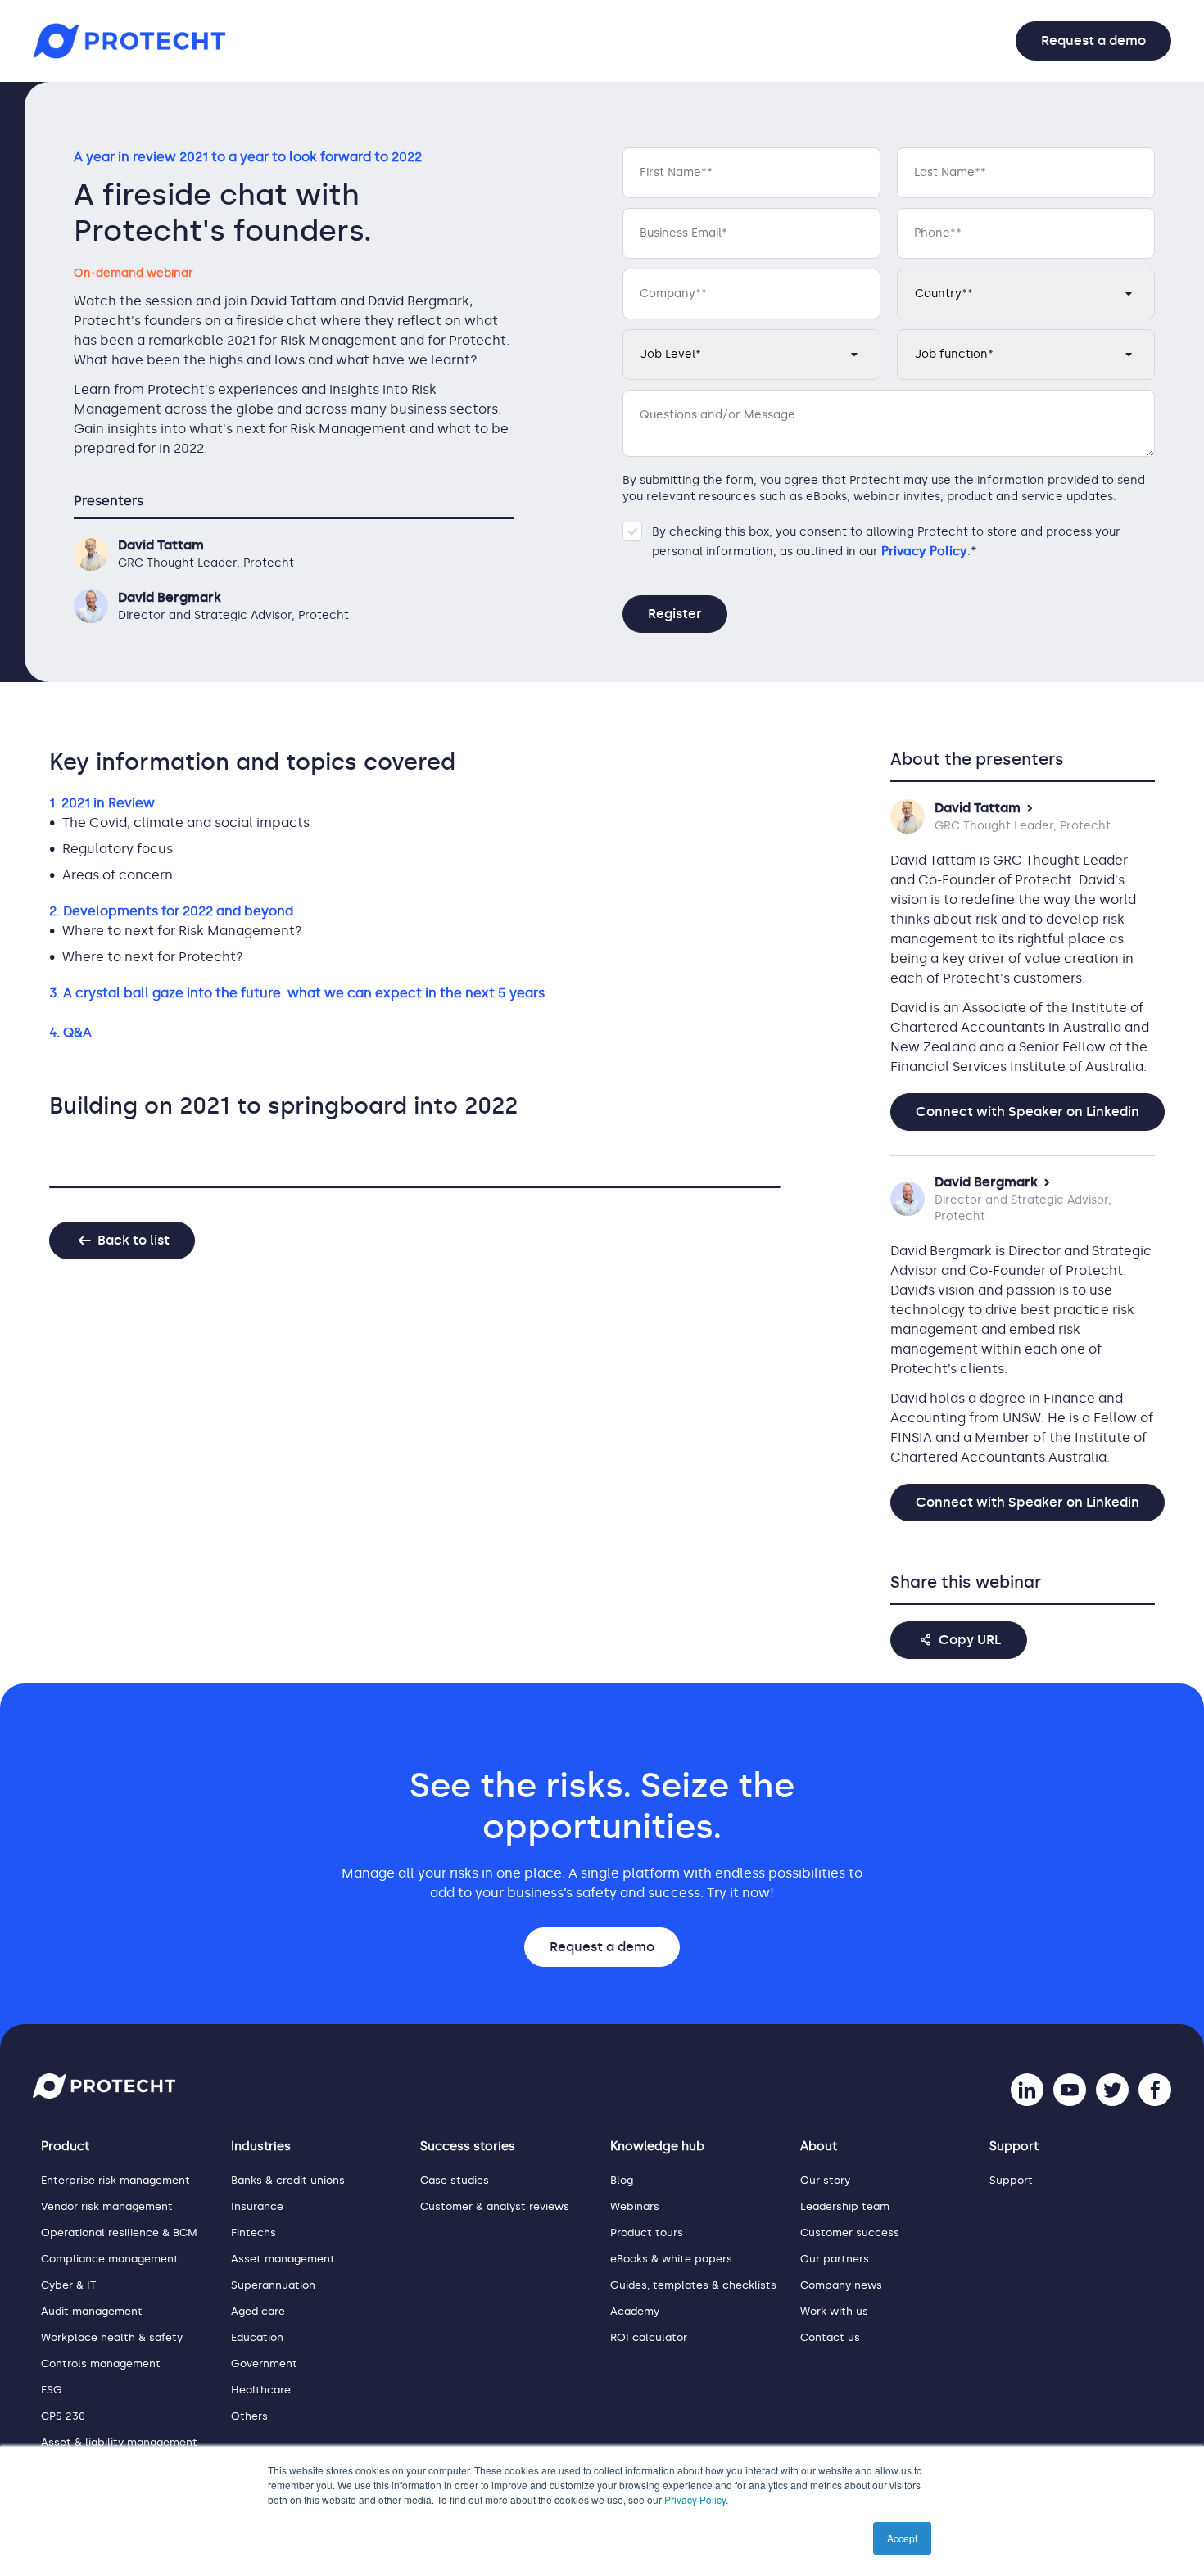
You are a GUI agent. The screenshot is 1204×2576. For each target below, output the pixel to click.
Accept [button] (902, 2538)
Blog (622, 2180)
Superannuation (273, 2285)
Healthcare (261, 2390)
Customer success (850, 2233)
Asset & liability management (119, 2442)
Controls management (101, 2364)
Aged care (258, 2311)
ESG (52, 2390)
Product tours (647, 2233)
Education (257, 2337)
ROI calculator (649, 2337)
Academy (635, 2311)
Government (264, 2364)
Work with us (834, 2311)
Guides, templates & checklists (693, 2285)
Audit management (92, 2311)
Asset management (283, 2259)
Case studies (455, 2180)
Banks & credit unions (288, 2180)
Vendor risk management (107, 2206)
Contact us (830, 2337)
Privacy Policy (695, 2499)
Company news (841, 2285)
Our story (825, 2180)
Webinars (635, 2206)
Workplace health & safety (112, 2337)
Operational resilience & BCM (119, 2233)
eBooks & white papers (671, 2259)
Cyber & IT (68, 2285)
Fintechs (253, 2233)
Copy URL (970, 1640)
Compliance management (110, 2259)
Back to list (134, 1240)
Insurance (257, 2206)
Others (249, 2416)
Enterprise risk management (115, 2180)
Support (1011, 2180)
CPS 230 (63, 2416)
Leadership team (845, 2206)
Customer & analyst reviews (495, 2206)
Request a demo (1093, 41)
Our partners (835, 2259)
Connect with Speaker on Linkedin (1027, 1112)
